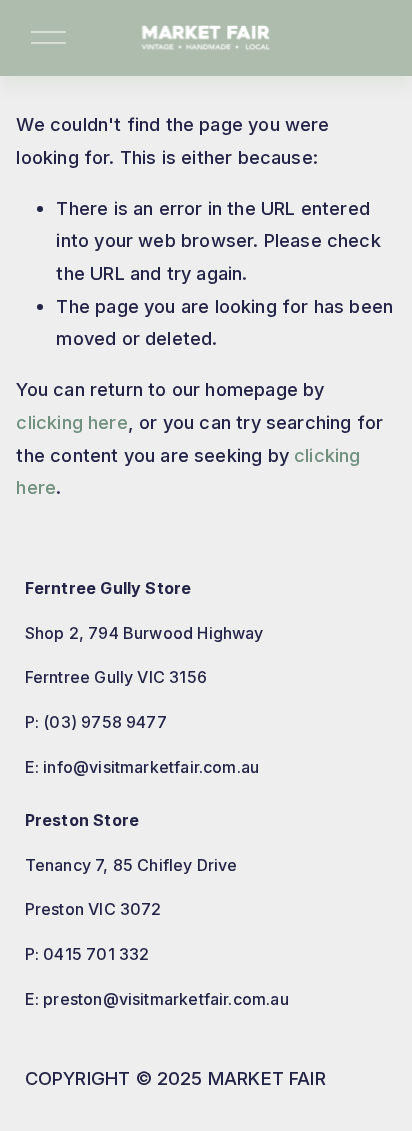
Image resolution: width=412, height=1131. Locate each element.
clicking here (71, 422)
